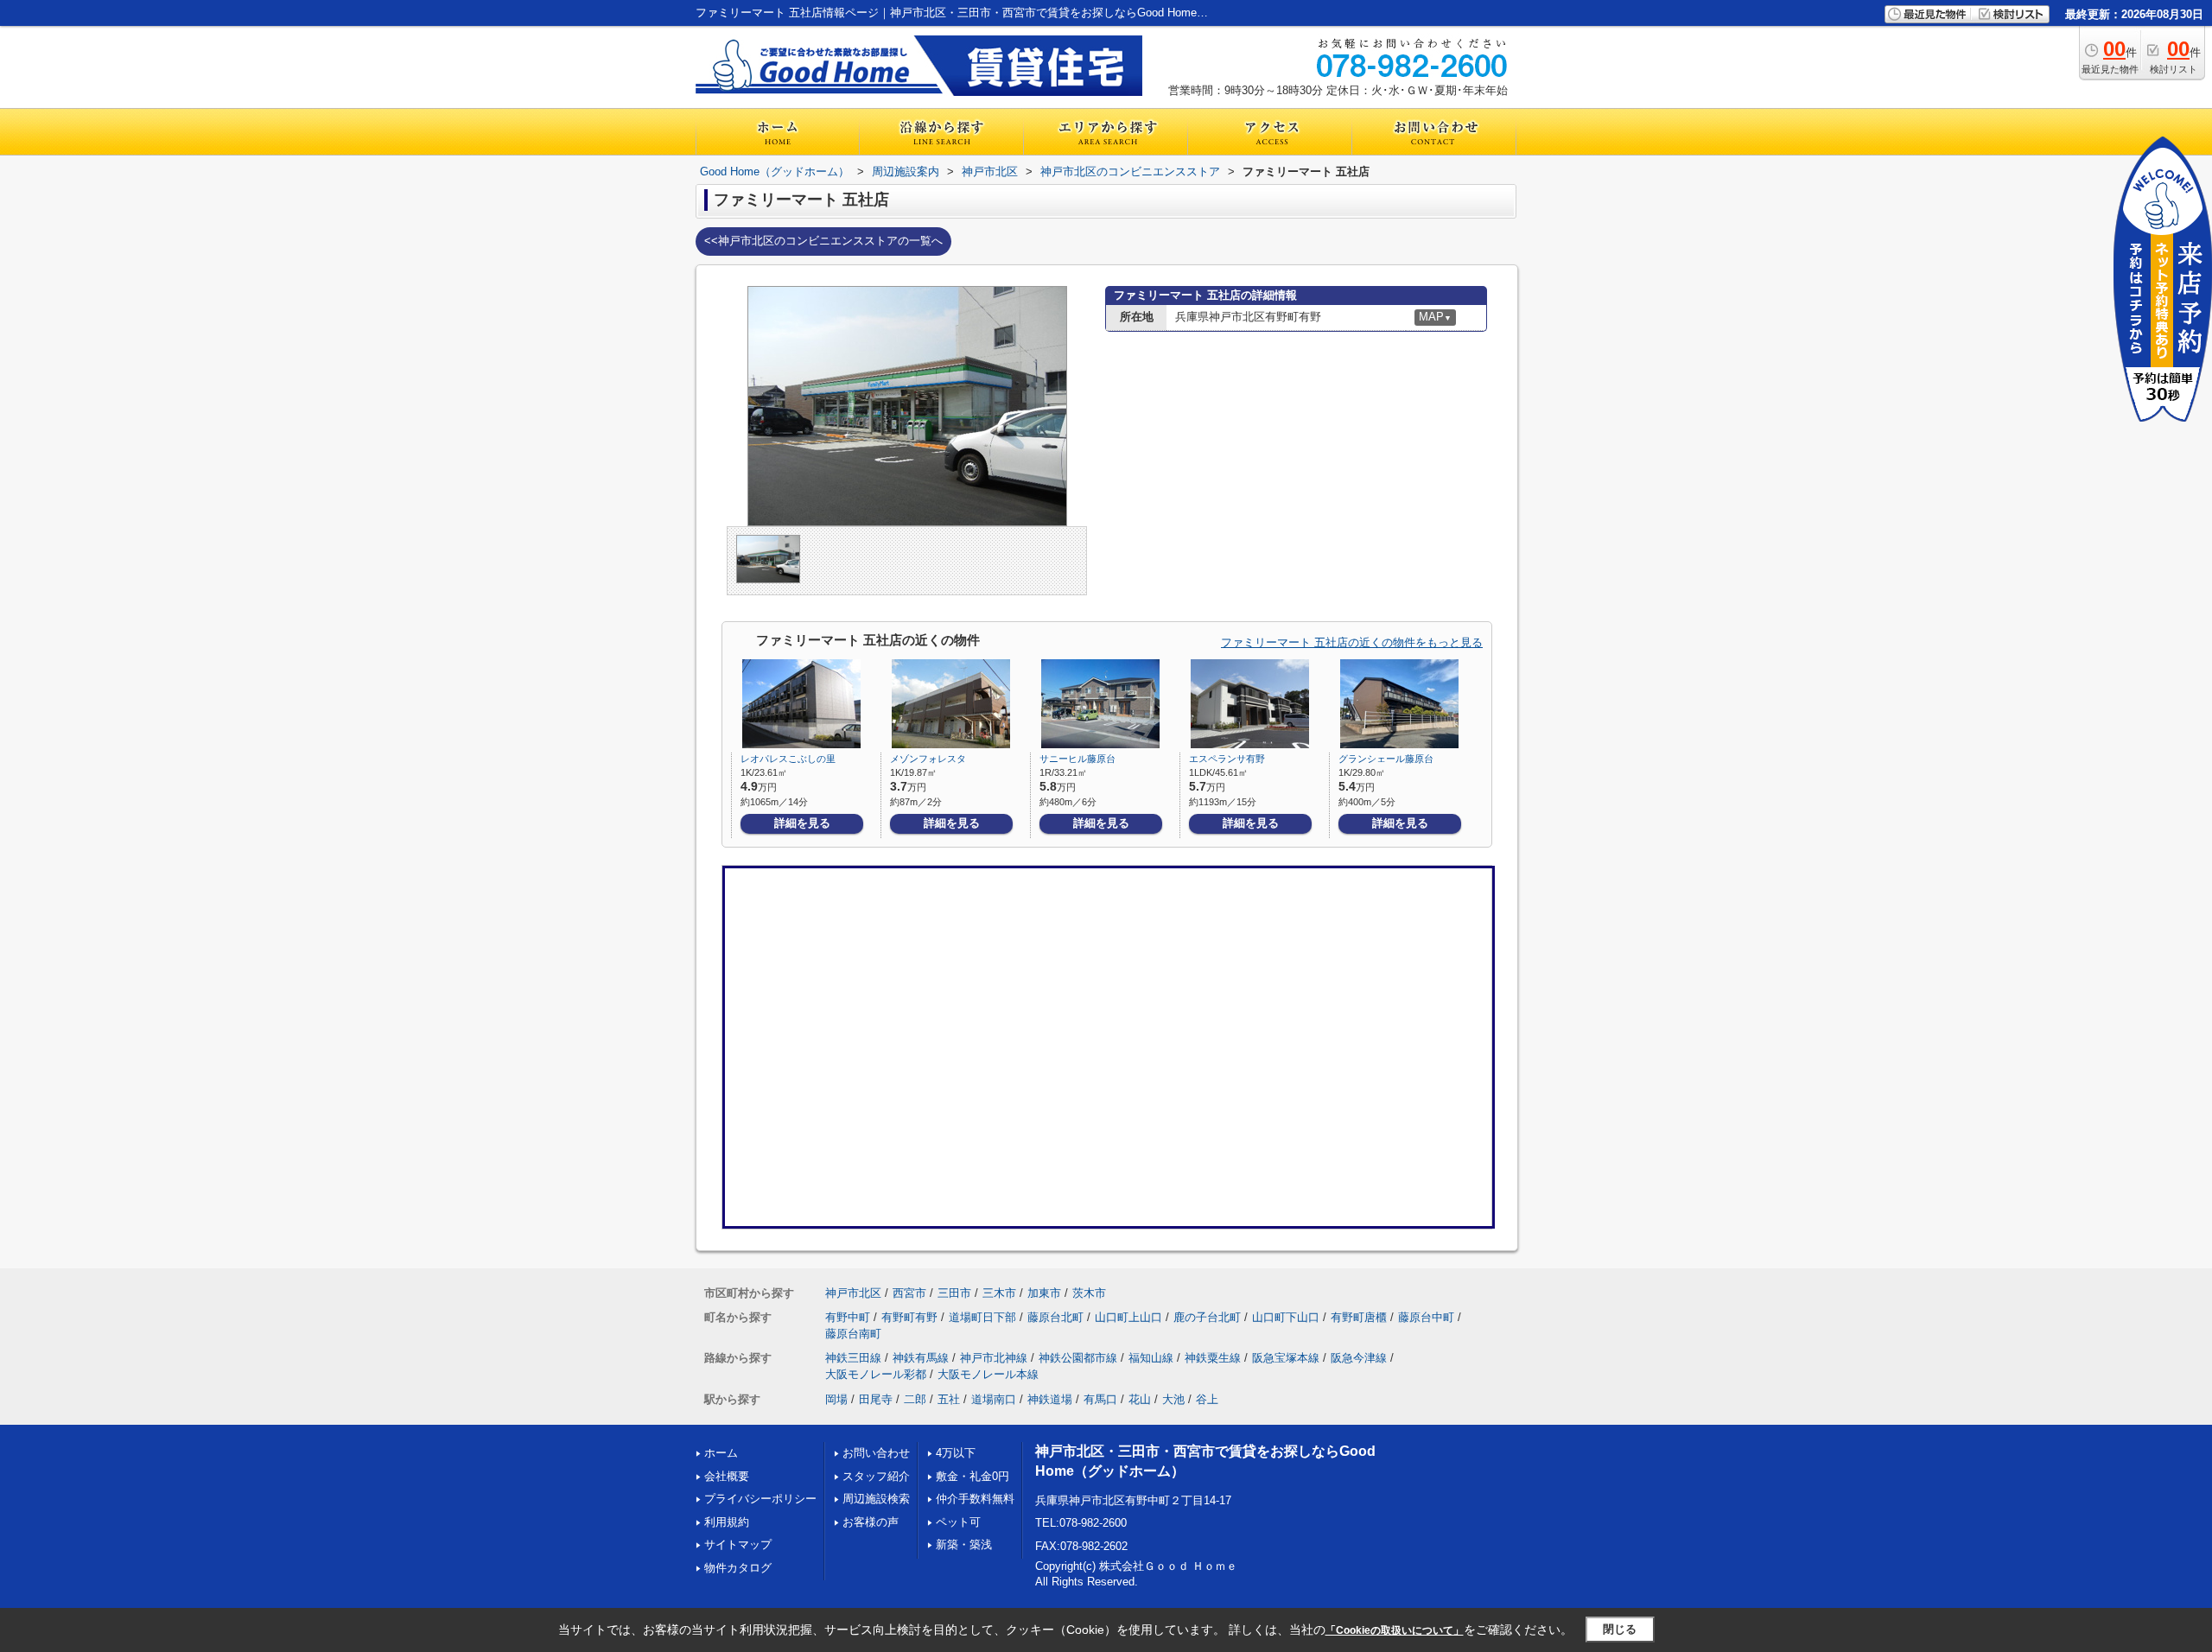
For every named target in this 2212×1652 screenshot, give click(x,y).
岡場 (836, 1399)
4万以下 (956, 1453)
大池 (1173, 1399)
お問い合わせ (876, 1453)
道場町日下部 (982, 1317)
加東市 (1044, 1293)
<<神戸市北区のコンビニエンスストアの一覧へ (823, 241)
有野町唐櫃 (1359, 1317)
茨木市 (1089, 1293)
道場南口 (994, 1399)
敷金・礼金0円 (973, 1476)
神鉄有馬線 (921, 1358)
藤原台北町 (1055, 1317)
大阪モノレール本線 (988, 1374)
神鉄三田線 (853, 1358)
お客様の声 (871, 1522)
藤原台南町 (853, 1334)
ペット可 (958, 1522)
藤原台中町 (1426, 1317)
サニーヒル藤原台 (1077, 759)
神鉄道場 (1050, 1399)
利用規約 (727, 1522)
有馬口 (1100, 1399)
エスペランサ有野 (1227, 759)
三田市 (954, 1293)
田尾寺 (876, 1399)
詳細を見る (802, 823)
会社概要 (727, 1476)
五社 (949, 1399)
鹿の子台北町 (1207, 1317)
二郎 (915, 1399)
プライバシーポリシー (760, 1499)
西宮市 (909, 1293)
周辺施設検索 (876, 1499)
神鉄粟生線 (1213, 1358)
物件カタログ (738, 1568)
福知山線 (1151, 1358)
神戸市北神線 (994, 1358)
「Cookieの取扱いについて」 (1395, 1630)
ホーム (721, 1453)
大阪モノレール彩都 (876, 1374)
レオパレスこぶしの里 (788, 759)
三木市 (999, 1293)
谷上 (1207, 1399)
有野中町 (848, 1317)
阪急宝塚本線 (1286, 1358)
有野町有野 (909, 1317)
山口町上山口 (1128, 1317)
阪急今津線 (1359, 1358)
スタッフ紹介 (876, 1476)
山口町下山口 (1286, 1317)
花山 (1140, 1399)
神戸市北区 (853, 1293)
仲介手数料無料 (975, 1499)
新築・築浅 (964, 1544)
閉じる (1620, 1629)
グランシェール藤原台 (1386, 759)
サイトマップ (738, 1544)
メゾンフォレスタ (928, 759)
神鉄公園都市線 (1078, 1358)
